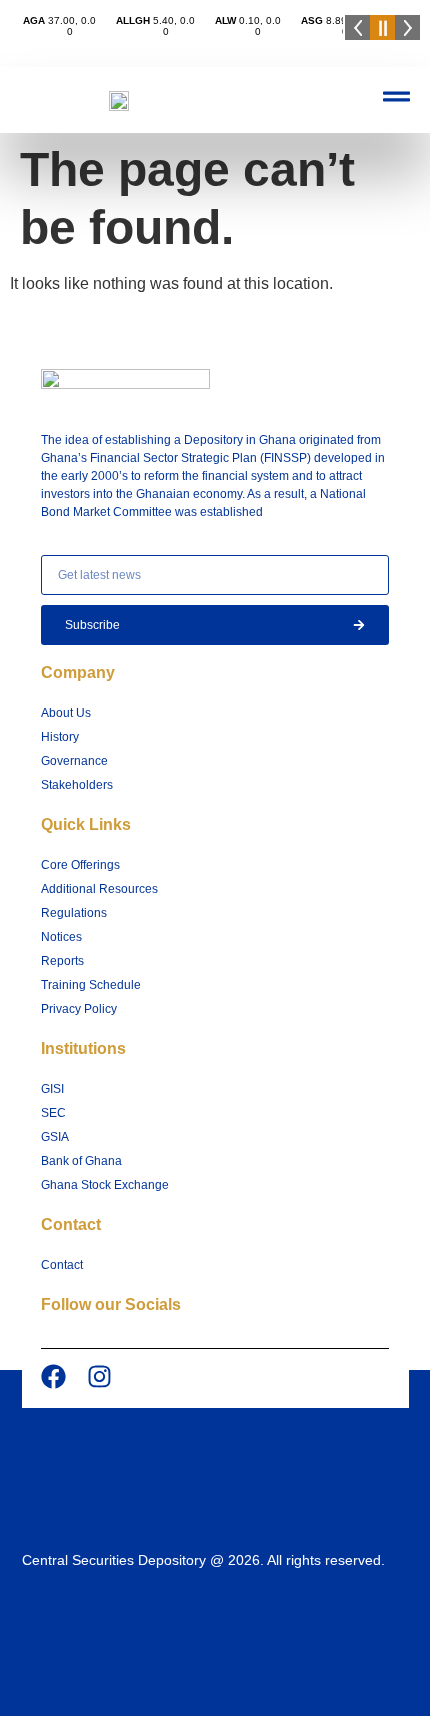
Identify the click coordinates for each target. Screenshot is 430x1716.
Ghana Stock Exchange (105, 1185)
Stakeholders (77, 785)
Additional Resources (99, 889)
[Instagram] (99, 1376)
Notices (61, 937)
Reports (62, 961)
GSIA (55, 1137)
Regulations (74, 913)
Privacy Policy (79, 1009)
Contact (62, 1265)
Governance (74, 761)
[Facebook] (53, 1376)
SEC (53, 1113)
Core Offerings (80, 865)
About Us (66, 713)
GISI (52, 1089)
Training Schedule (91, 985)
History (60, 737)
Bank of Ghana (81, 1161)
